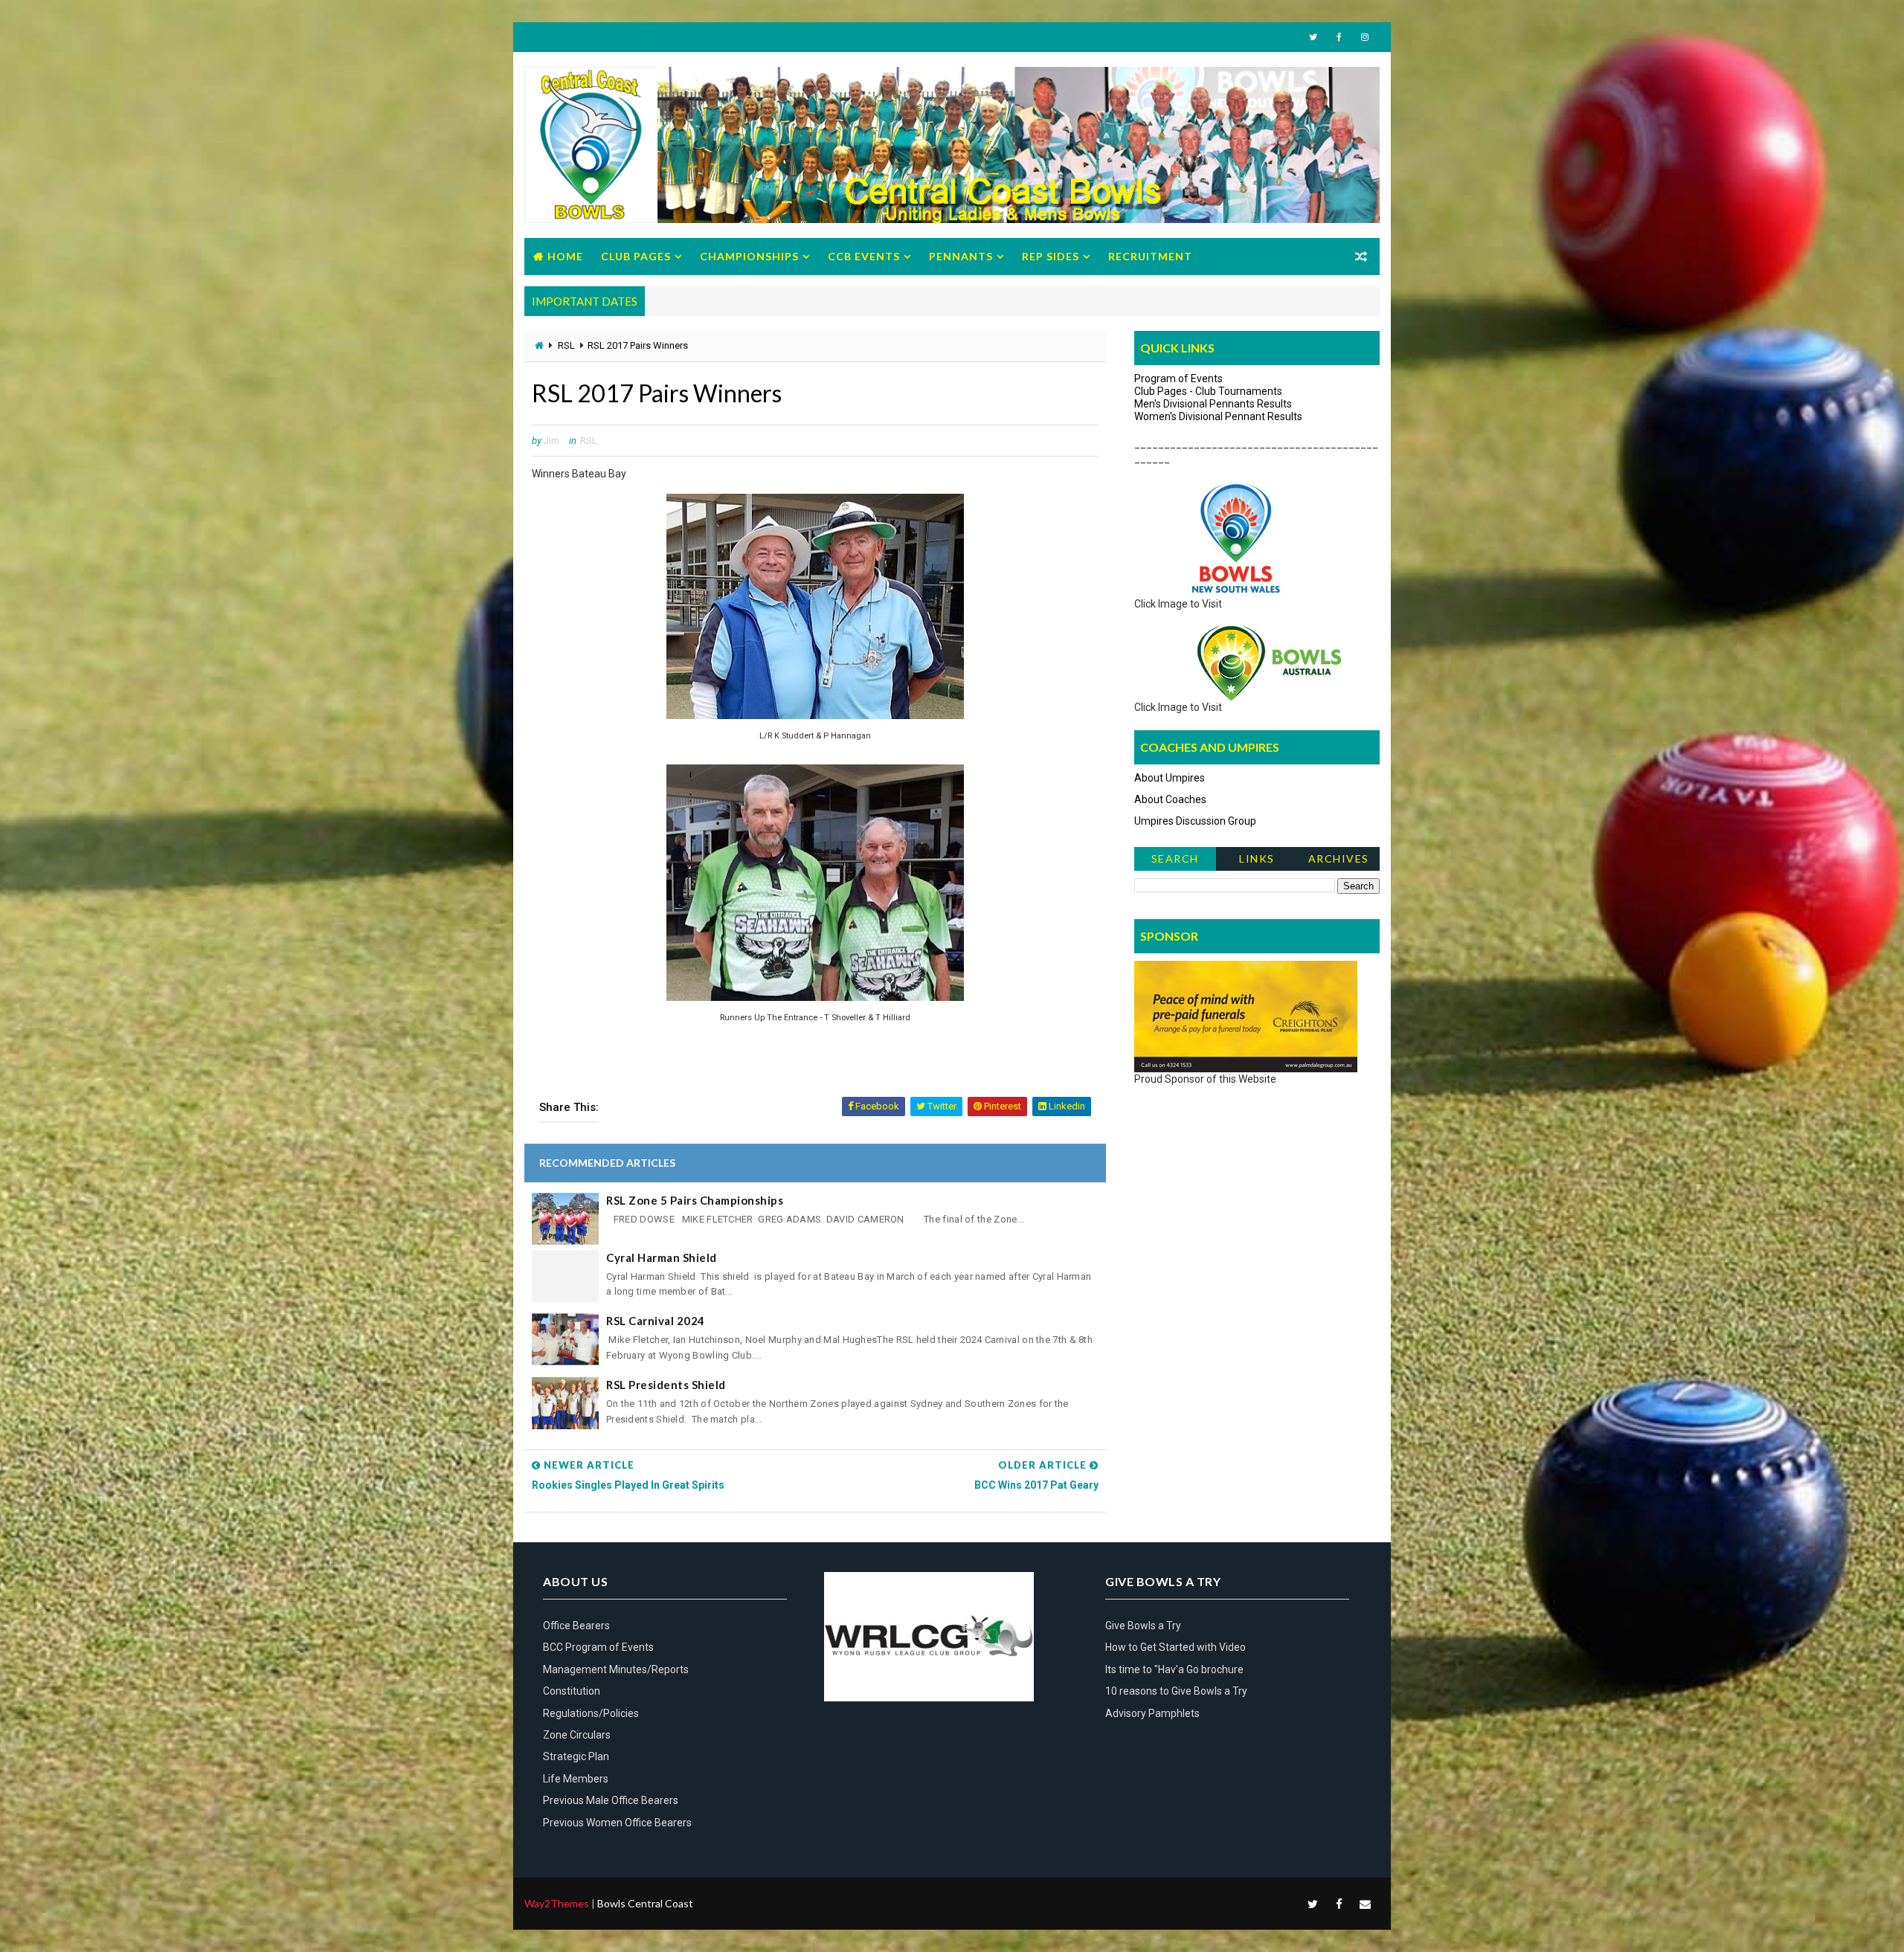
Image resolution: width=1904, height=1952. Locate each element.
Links (1257, 859)
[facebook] (1339, 37)
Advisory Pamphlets (1152, 1713)
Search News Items (1175, 861)
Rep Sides (1051, 256)
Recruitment (1150, 256)
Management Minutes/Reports (616, 1669)
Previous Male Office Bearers (611, 1800)
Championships (749, 256)
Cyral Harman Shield (662, 1257)
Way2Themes (557, 1903)
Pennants (961, 256)
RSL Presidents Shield (666, 1385)
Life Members (576, 1779)
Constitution (572, 1691)
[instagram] (1365, 37)
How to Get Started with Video (1175, 1647)
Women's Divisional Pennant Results (1218, 416)
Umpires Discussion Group (1195, 821)
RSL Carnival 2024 (656, 1321)
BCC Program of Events (598, 1647)
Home (565, 256)
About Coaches (1170, 799)
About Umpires (1170, 778)
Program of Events (1178, 379)
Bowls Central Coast (645, 1903)
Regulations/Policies (591, 1713)
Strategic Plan (576, 1756)
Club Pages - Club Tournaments (1208, 391)
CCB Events (864, 256)
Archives (1339, 859)
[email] (1365, 1904)
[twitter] (1313, 37)
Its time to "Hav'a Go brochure (1174, 1669)
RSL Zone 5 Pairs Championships (695, 1200)
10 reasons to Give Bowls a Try (1176, 1691)
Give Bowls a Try (1143, 1626)
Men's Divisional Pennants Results (1213, 404)
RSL (566, 345)
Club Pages (636, 256)
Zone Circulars (577, 1735)
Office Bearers (576, 1626)
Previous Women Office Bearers (617, 1823)
